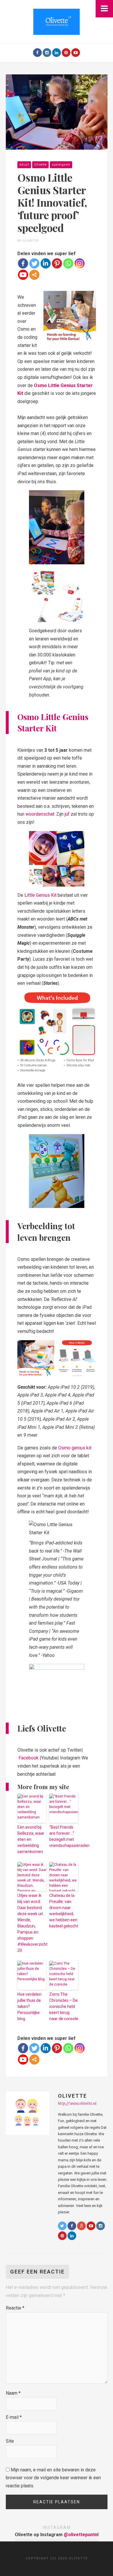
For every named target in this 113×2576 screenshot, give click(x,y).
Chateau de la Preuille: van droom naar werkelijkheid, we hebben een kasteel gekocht (64, 1911)
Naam (13, 2393)
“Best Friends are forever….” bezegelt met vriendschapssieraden (64, 1836)
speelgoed (61, 165)
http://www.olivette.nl (77, 2103)
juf (67, 814)
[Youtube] (76, 53)
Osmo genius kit (75, 1448)
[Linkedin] (46, 263)
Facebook (29, 1758)
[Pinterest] (66, 53)
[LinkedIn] (57, 53)
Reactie (15, 2308)
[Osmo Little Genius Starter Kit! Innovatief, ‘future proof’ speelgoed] (57, 112)
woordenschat (40, 814)
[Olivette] (57, 21)
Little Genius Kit (40, 895)
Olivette (40, 165)
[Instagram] (47, 53)
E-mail (14, 2417)
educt (24, 165)
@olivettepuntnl (81, 2535)
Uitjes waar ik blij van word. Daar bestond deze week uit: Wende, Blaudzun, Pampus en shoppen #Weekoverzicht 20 (32, 1923)
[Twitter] (34, 263)
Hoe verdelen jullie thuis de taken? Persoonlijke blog (29, 2006)
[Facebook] (37, 53)
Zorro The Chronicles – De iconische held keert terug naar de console (64, 2006)
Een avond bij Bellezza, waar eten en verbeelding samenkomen (31, 1839)
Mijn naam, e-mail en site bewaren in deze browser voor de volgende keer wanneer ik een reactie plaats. (53, 2478)
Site (10, 2441)
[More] (34, 275)
